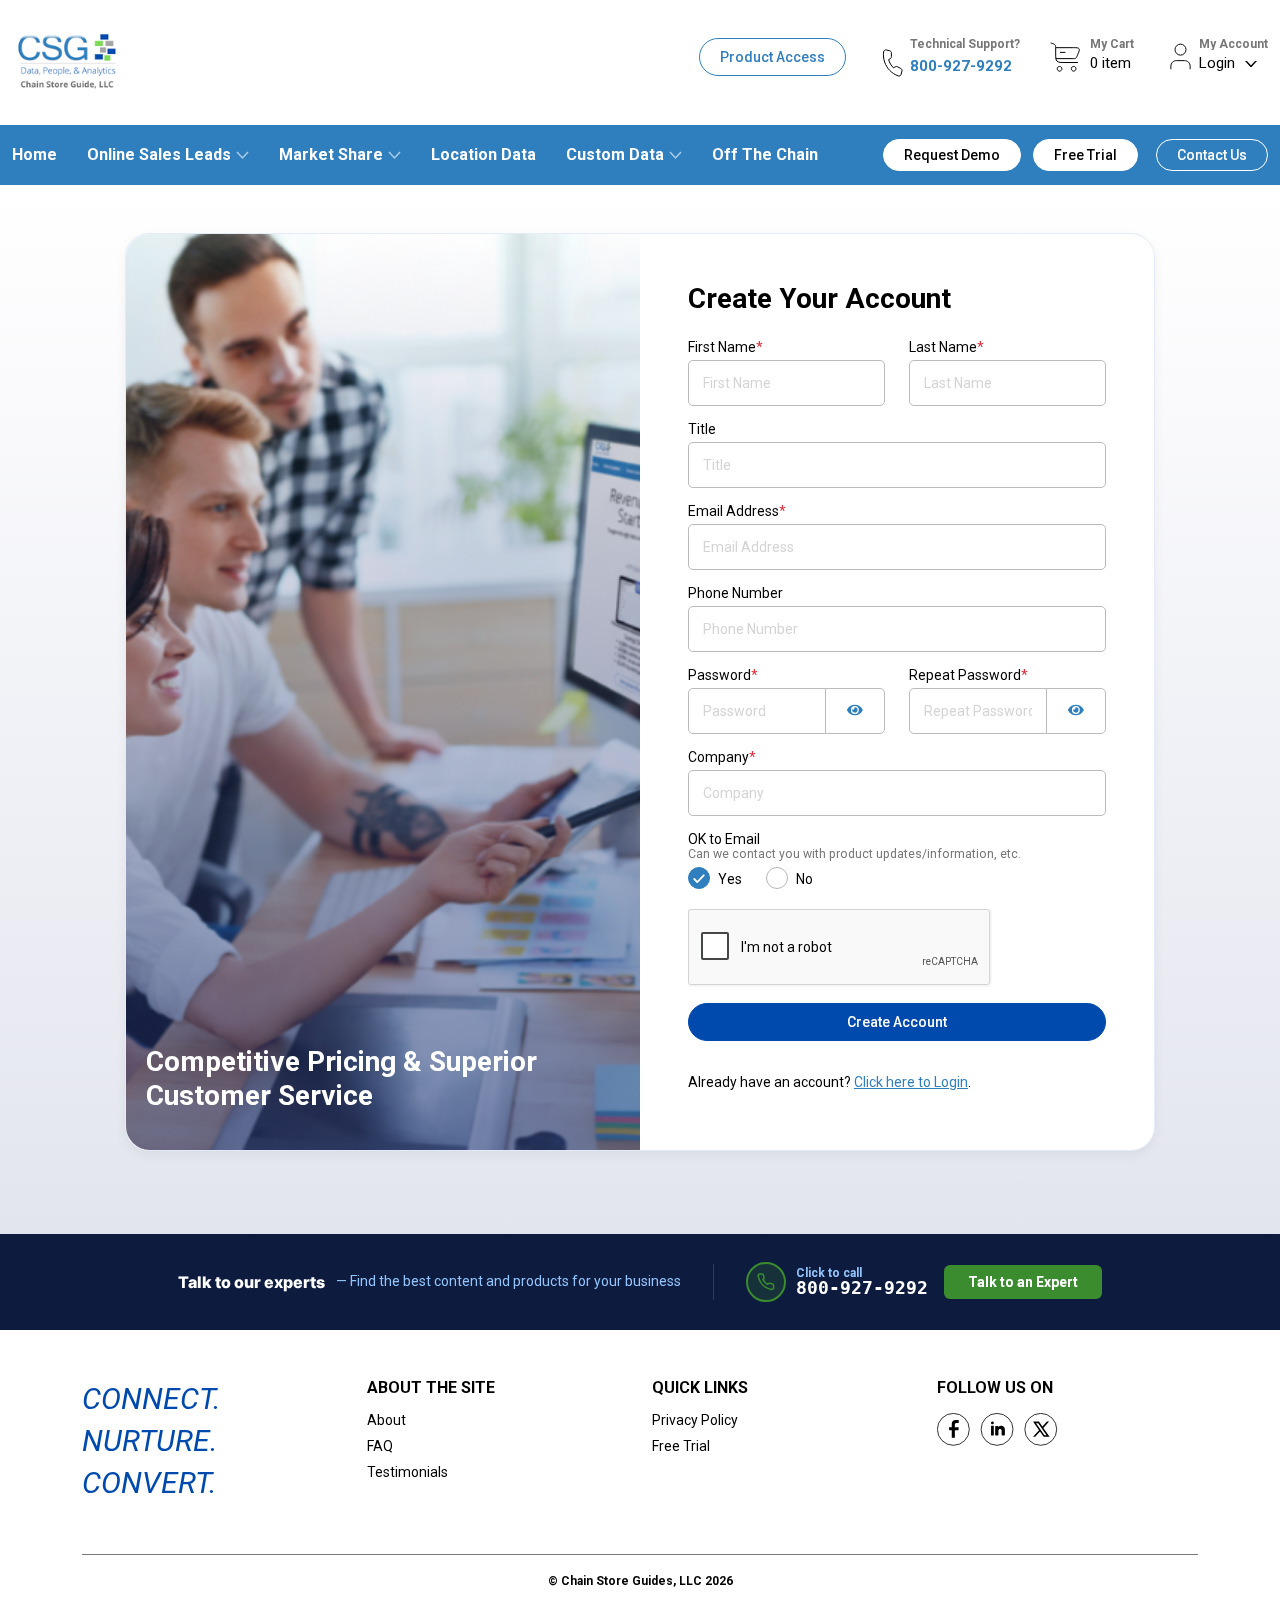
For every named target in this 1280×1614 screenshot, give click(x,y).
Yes (730, 879)
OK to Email (854, 846)
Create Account (897, 1022)
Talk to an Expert (1023, 1282)
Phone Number (735, 593)
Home (34, 154)
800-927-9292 (961, 66)
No (804, 879)
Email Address (737, 511)
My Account (1233, 44)
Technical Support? (965, 44)
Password (723, 675)
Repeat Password (968, 675)
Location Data (483, 154)
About (386, 1420)
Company (722, 757)
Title (702, 429)
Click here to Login (911, 1082)
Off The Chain (765, 154)
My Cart (1112, 44)
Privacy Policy (695, 1420)
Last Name (946, 347)
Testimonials (407, 1472)
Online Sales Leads (159, 154)
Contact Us (1212, 155)
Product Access (772, 57)
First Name (725, 347)
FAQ (380, 1446)
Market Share (331, 154)
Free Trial (1085, 155)
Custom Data (615, 154)
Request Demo (952, 155)
